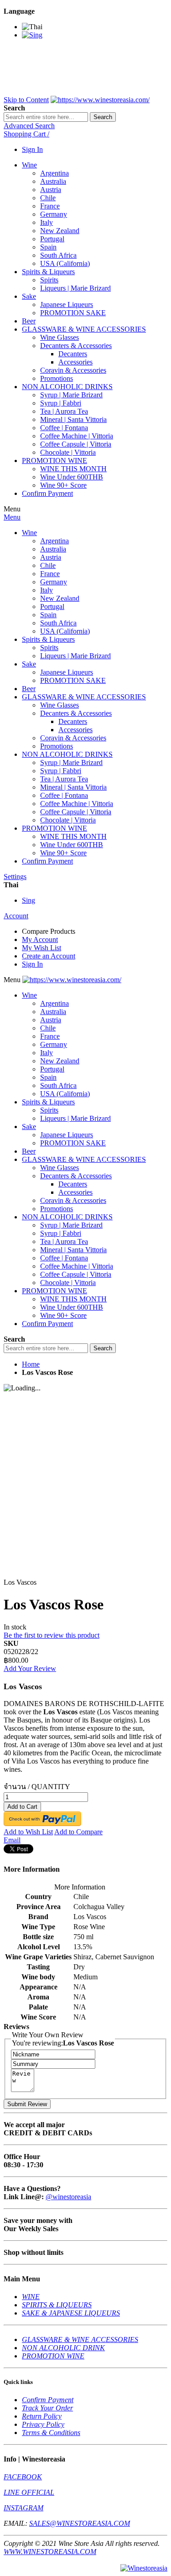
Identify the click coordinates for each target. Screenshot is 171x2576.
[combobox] (46, 117)
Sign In (32, 149)
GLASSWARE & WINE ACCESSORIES (80, 2339)
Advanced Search (29, 126)
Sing (28, 900)
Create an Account (49, 956)
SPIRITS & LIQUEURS (57, 2305)
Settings (15, 877)
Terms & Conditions (51, 2433)
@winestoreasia (68, 2197)
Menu (12, 517)
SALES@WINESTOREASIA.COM (80, 2523)
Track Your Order (47, 2408)
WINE (31, 2297)
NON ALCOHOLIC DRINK (63, 2348)
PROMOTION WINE (53, 2356)
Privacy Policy (43, 2424)
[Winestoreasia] (144, 2568)
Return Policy (42, 2416)
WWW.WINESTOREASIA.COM (50, 2552)
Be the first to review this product (52, 1635)
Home (31, 1364)
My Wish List (41, 948)
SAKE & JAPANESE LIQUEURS (71, 2313)
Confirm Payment (48, 2400)
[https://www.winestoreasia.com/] (100, 100)
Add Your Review (30, 1668)
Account (16, 916)
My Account (40, 939)
